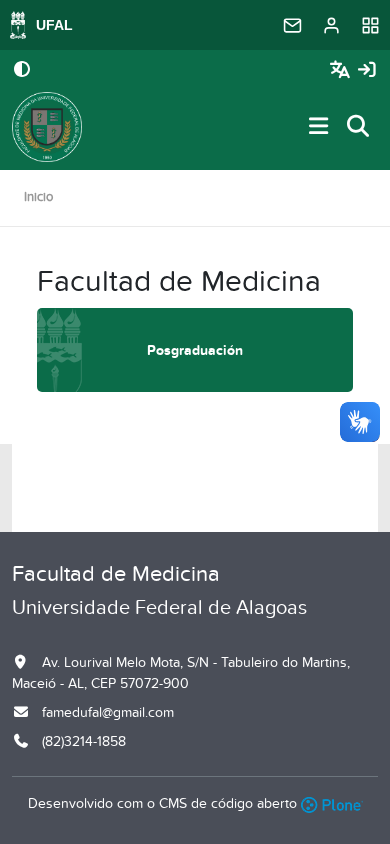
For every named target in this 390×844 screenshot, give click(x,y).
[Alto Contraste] (22, 71)
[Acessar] (367, 70)
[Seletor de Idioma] (342, 70)
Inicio (38, 197)
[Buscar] (359, 127)
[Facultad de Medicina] (47, 127)
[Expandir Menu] (319, 127)
